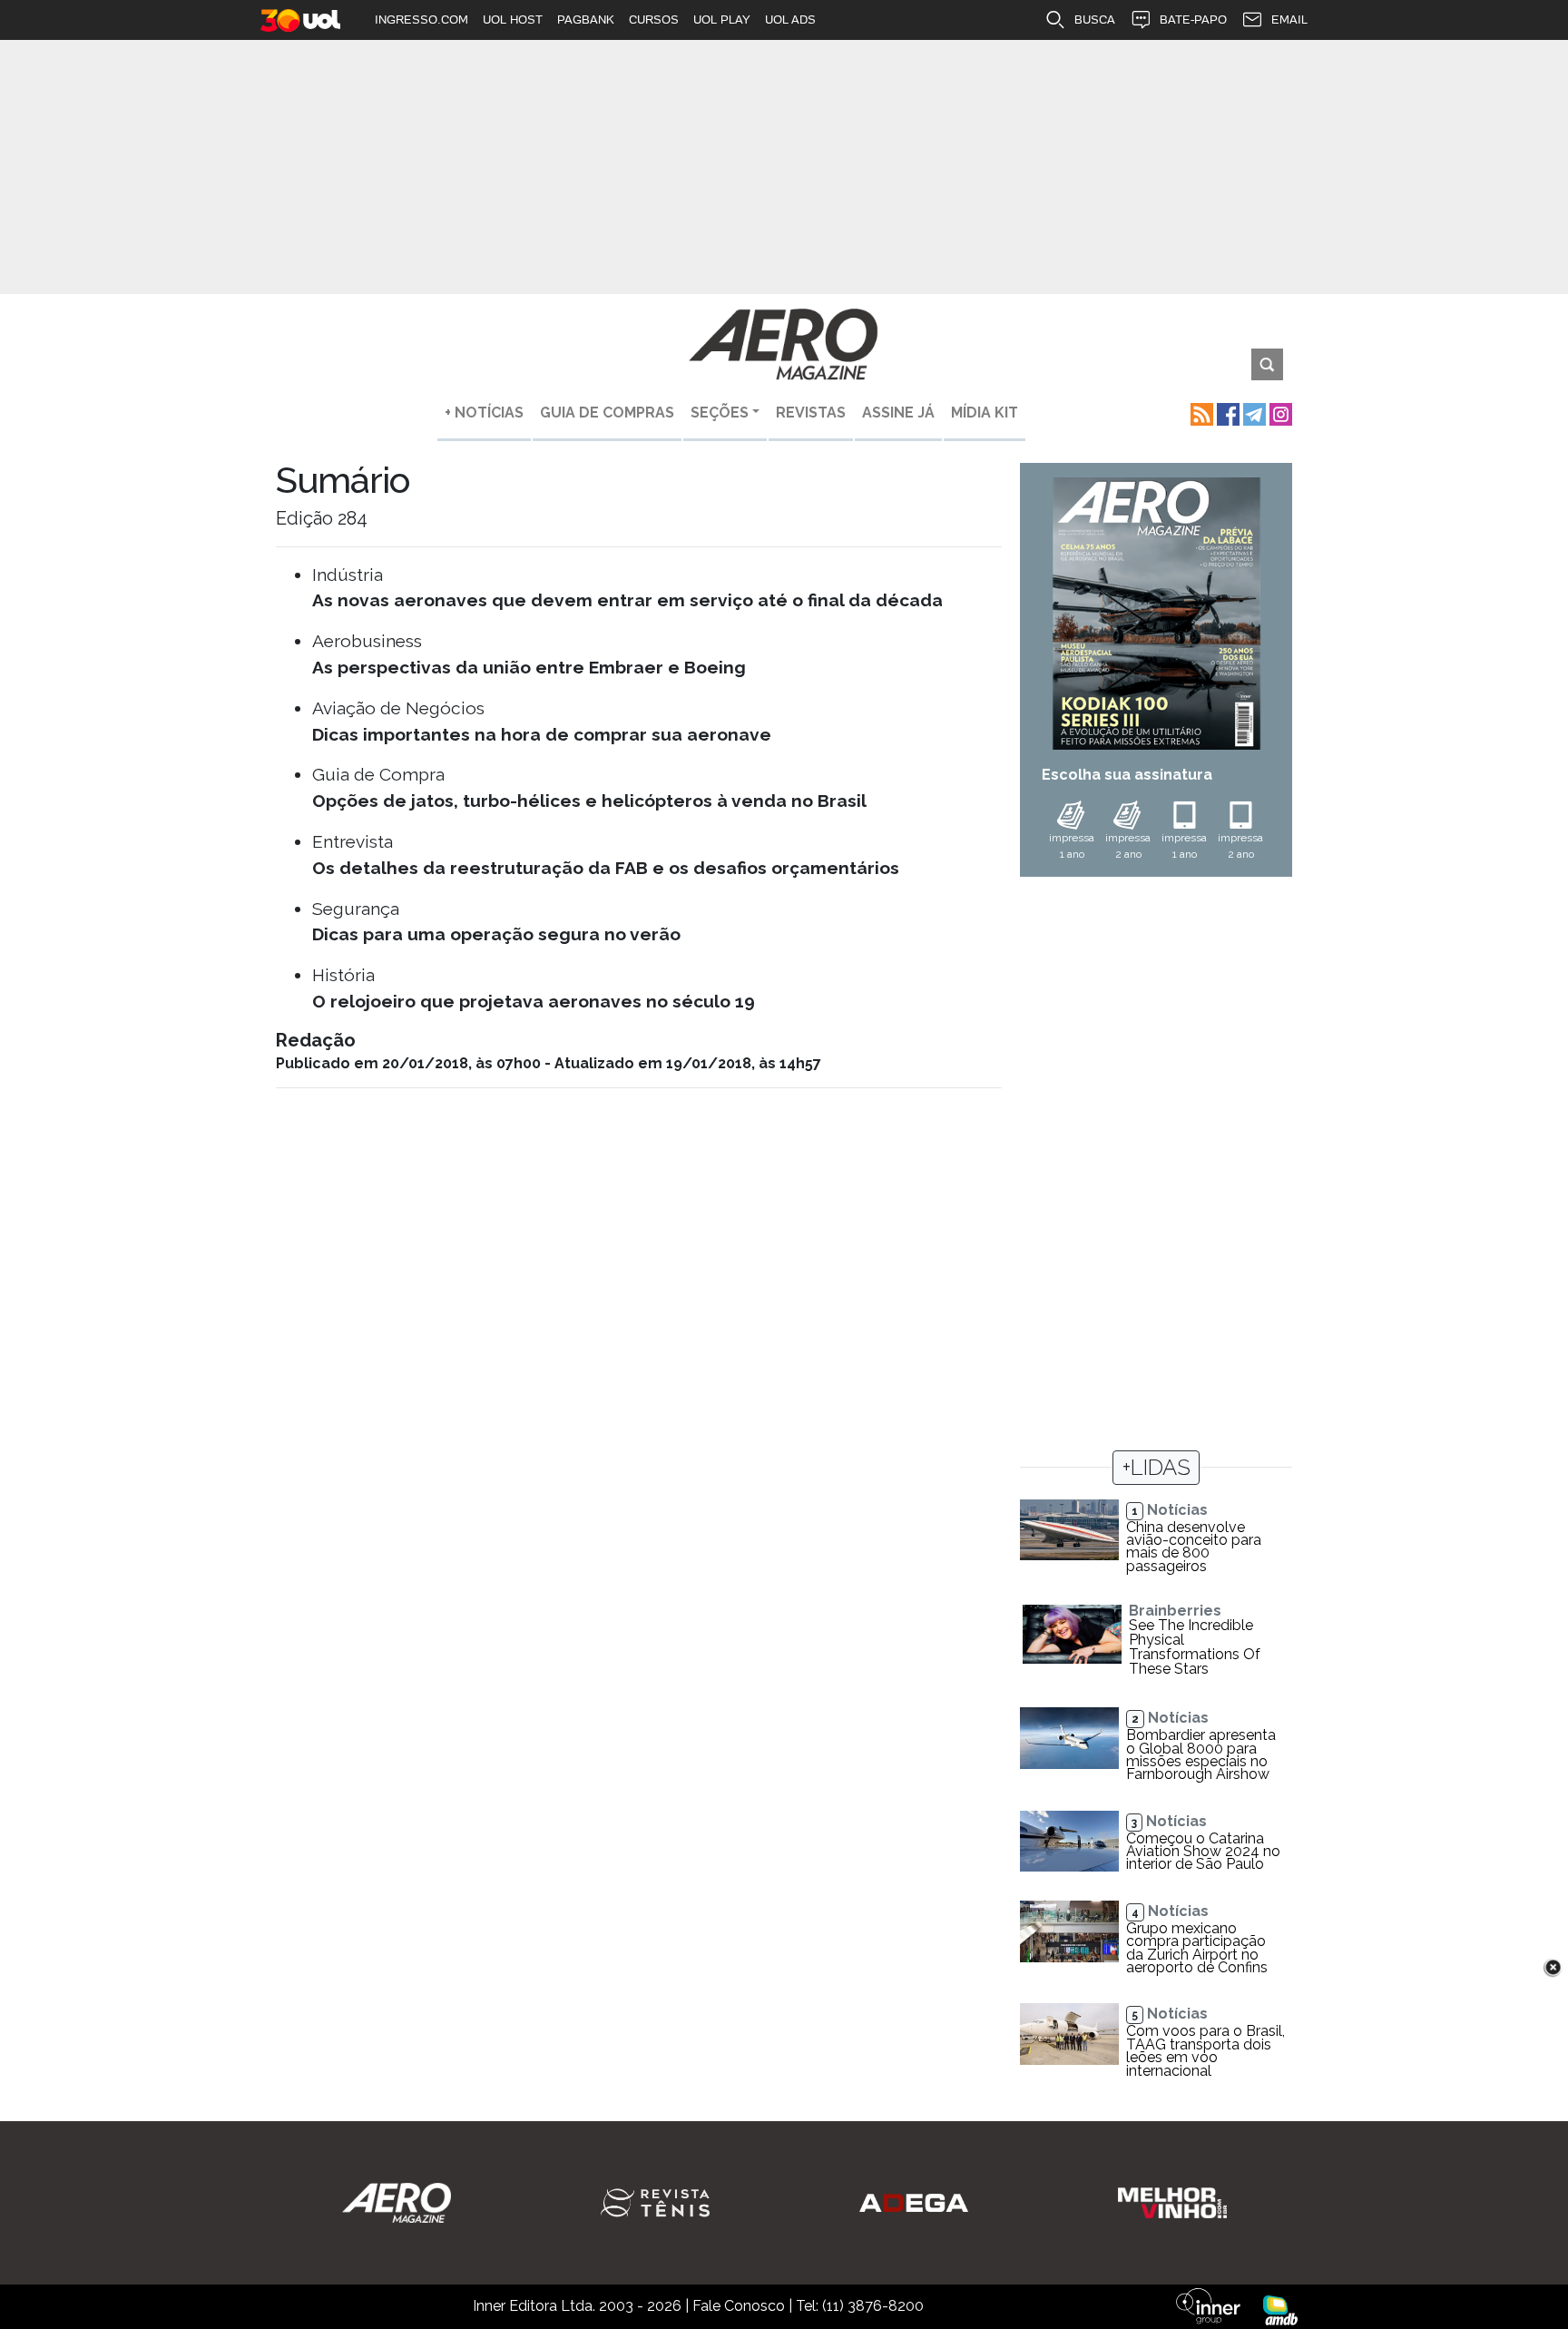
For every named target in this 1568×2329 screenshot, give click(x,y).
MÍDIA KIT (985, 413)
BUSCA (1095, 20)
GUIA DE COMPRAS (607, 413)
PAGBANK (586, 20)
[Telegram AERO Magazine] (1253, 413)
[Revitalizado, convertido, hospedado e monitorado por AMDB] (1280, 2309)
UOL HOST (513, 20)
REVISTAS (811, 413)
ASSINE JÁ (898, 413)
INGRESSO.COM (421, 20)
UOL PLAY (722, 20)
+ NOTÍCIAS (484, 413)
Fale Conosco (739, 2306)
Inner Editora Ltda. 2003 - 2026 (577, 2306)
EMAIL (1289, 20)
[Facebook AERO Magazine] (1226, 413)
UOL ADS (790, 20)
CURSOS (654, 20)
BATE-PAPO (1193, 20)
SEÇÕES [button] (720, 413)
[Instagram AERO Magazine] (1279, 413)
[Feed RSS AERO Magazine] (1200, 413)
